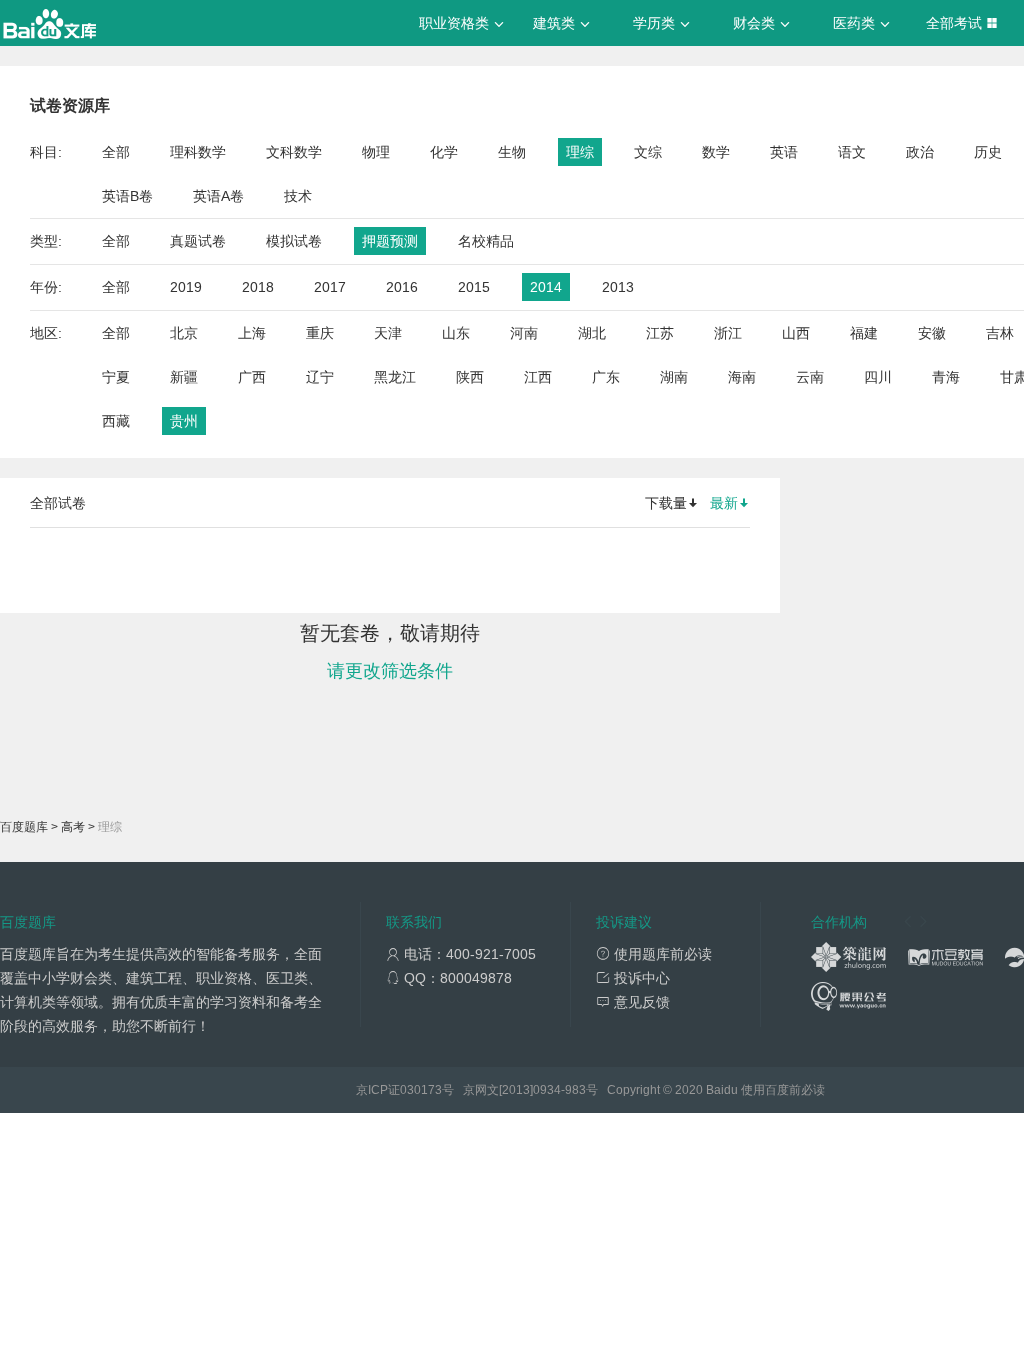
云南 (810, 377)
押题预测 (390, 241)
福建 (864, 333)
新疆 (184, 377)
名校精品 (486, 241)
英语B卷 (127, 196)
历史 (988, 152)
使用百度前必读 (783, 1090)
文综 (648, 152)
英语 (784, 152)
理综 (580, 152)
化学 (444, 152)
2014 (546, 287)
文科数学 (294, 152)
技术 (298, 196)
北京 (184, 333)
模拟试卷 (294, 241)
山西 (796, 333)
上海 (252, 333)
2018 (258, 287)
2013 (618, 287)
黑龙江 (395, 377)
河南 (524, 333)
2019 (186, 287)
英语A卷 (218, 196)
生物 (512, 152)
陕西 (470, 377)
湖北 (592, 333)
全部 (116, 152)
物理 (376, 152)
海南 (742, 377)
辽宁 (320, 377)
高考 (73, 827)
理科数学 (198, 152)
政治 (920, 152)
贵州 (184, 421)
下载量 (666, 503)
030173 (421, 1090)
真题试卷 (198, 241)
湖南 (674, 377)
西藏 (116, 421)
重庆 (320, 333)
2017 (330, 287)
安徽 (932, 333)
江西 (538, 377)
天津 (388, 333)
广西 (252, 377)
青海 (946, 377)
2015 (474, 287)
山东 (456, 333)
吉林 (1000, 333)
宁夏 (116, 377)
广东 (606, 377)
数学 (716, 152)
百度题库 (24, 827)
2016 (402, 287)
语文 (852, 152)
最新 (724, 503)
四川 (878, 377)
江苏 (660, 333)
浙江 (728, 333)
